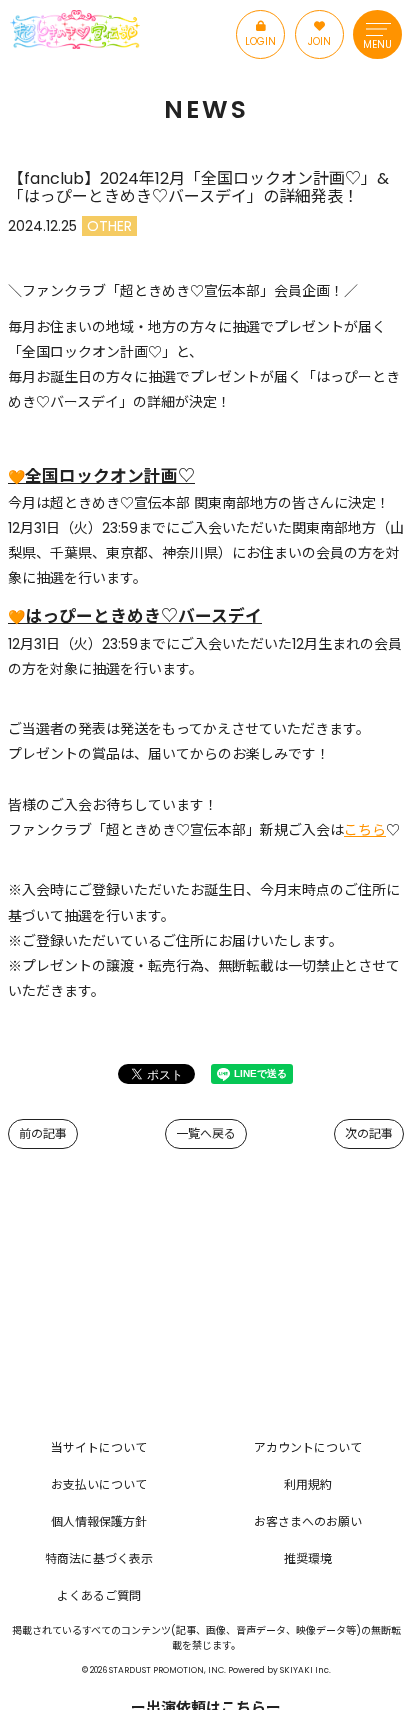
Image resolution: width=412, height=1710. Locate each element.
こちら (365, 830)
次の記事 (369, 1133)
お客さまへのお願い (308, 1521)
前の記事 (43, 1133)
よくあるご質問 (99, 1595)
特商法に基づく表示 (99, 1558)
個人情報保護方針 (99, 1521)
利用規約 (308, 1484)
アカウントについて (308, 1447)
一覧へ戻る (206, 1133)
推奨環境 (308, 1558)
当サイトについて (99, 1447)
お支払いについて (99, 1484)
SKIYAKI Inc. (305, 1670)
